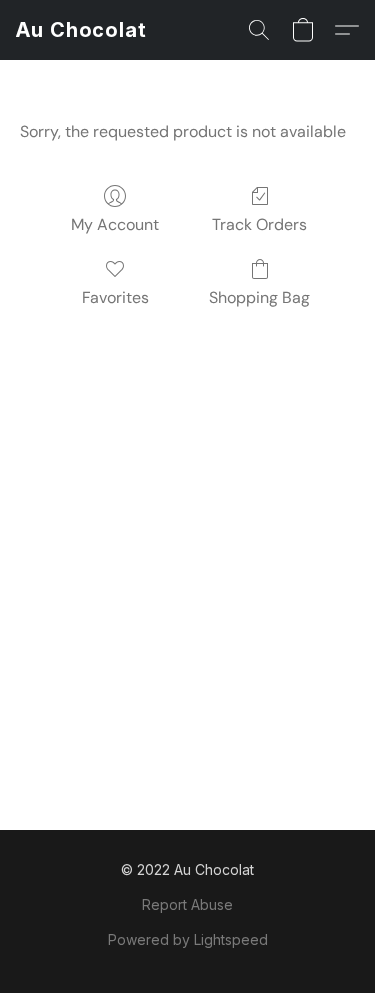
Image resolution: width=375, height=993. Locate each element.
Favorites (115, 297)
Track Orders (259, 224)
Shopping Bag (259, 297)
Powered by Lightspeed (188, 939)
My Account (115, 224)
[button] (81, 30)
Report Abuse (187, 904)
